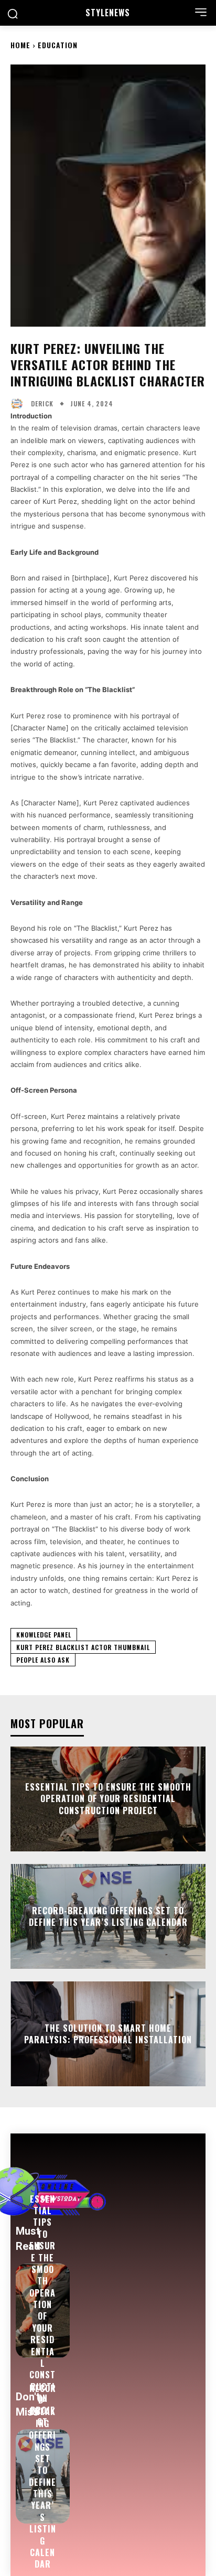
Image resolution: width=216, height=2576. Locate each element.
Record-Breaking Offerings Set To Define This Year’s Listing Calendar (108, 1916)
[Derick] (19, 404)
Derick (42, 404)
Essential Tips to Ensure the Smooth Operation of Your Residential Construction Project (108, 1799)
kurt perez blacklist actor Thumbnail (83, 1647)
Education (58, 45)
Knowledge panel (44, 1635)
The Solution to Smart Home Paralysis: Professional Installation (108, 2034)
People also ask (43, 1660)
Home (20, 45)
